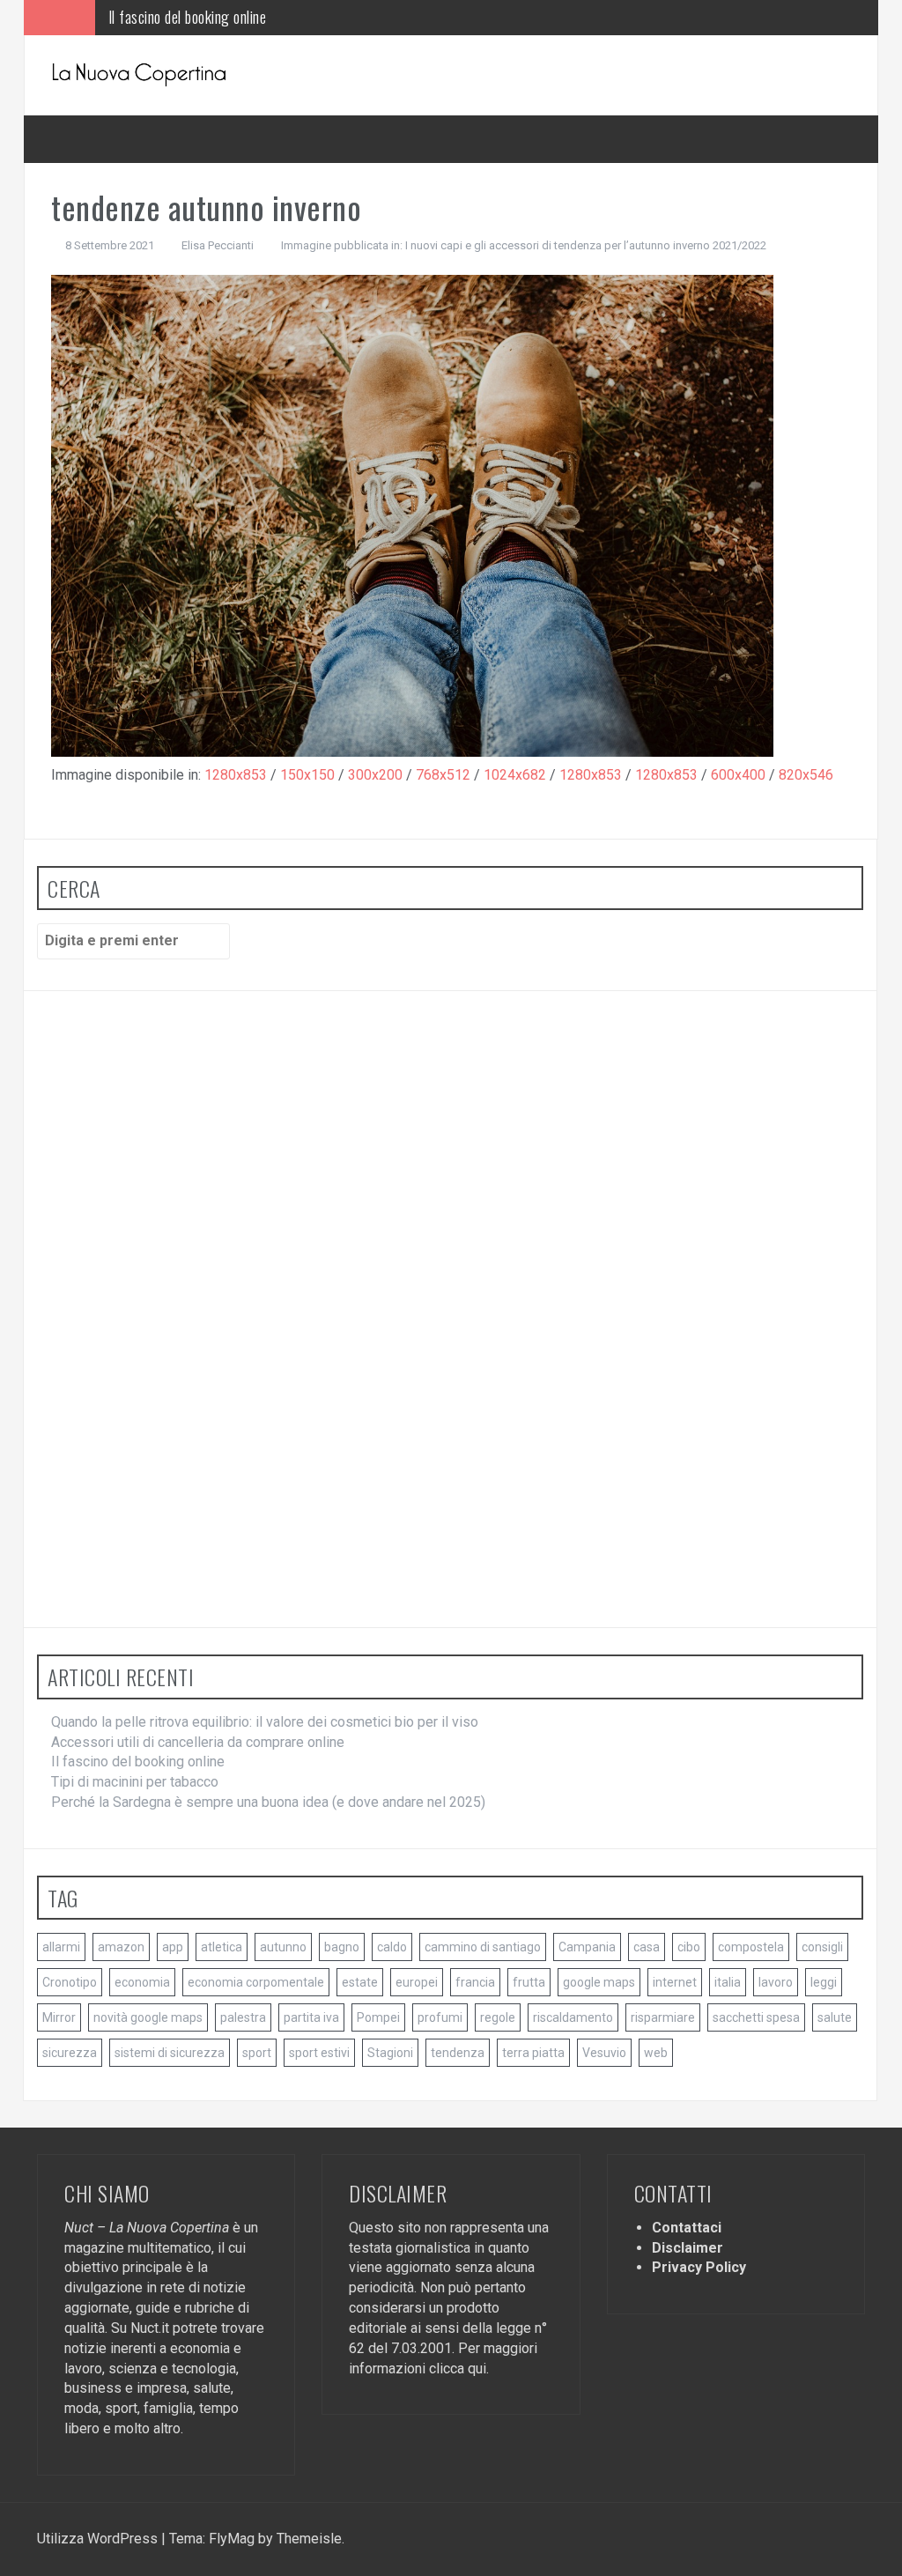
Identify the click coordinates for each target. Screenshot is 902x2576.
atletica (222, 1947)
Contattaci (687, 2228)
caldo (392, 1947)
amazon (121, 1947)
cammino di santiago (483, 1947)
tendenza (458, 2053)
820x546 (806, 775)
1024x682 (515, 775)
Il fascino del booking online (188, 17)
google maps (599, 1982)
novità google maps (148, 2017)
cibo (689, 1947)
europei (417, 1982)
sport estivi (319, 2053)
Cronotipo (70, 1982)
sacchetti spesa (756, 2017)
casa (647, 1947)
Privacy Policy (699, 2267)
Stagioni (390, 2053)
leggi (824, 1982)
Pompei (378, 2017)
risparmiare (663, 2017)
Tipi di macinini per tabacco (135, 1782)
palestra (243, 2017)
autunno (283, 1947)
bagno (342, 1947)
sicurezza (70, 2053)
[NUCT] (139, 74)
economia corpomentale (256, 1982)
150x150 (307, 775)
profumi (440, 2017)
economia (142, 1982)
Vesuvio (604, 2053)
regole (498, 2017)
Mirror (59, 2017)
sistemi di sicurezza (170, 2053)
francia (475, 1982)
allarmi (61, 1947)
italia (728, 1982)
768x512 (443, 775)
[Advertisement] (169, 1321)
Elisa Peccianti (218, 245)
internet (675, 1982)
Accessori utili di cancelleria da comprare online (198, 1742)
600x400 (738, 775)
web (656, 2053)
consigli (822, 1947)
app (173, 1947)
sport (257, 2053)
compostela (751, 1947)
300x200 (375, 775)
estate (360, 1982)
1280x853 (236, 775)
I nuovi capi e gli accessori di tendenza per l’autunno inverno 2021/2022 (586, 245)
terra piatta (533, 2053)
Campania (587, 1947)
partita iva (311, 2017)
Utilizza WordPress (99, 2539)
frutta (529, 1982)
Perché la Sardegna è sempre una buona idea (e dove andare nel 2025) (268, 1802)
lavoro (776, 1982)
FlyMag (232, 2539)
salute (835, 2017)
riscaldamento (573, 2017)
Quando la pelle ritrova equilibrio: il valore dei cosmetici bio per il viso (265, 1722)
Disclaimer (688, 2248)
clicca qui (458, 2369)
